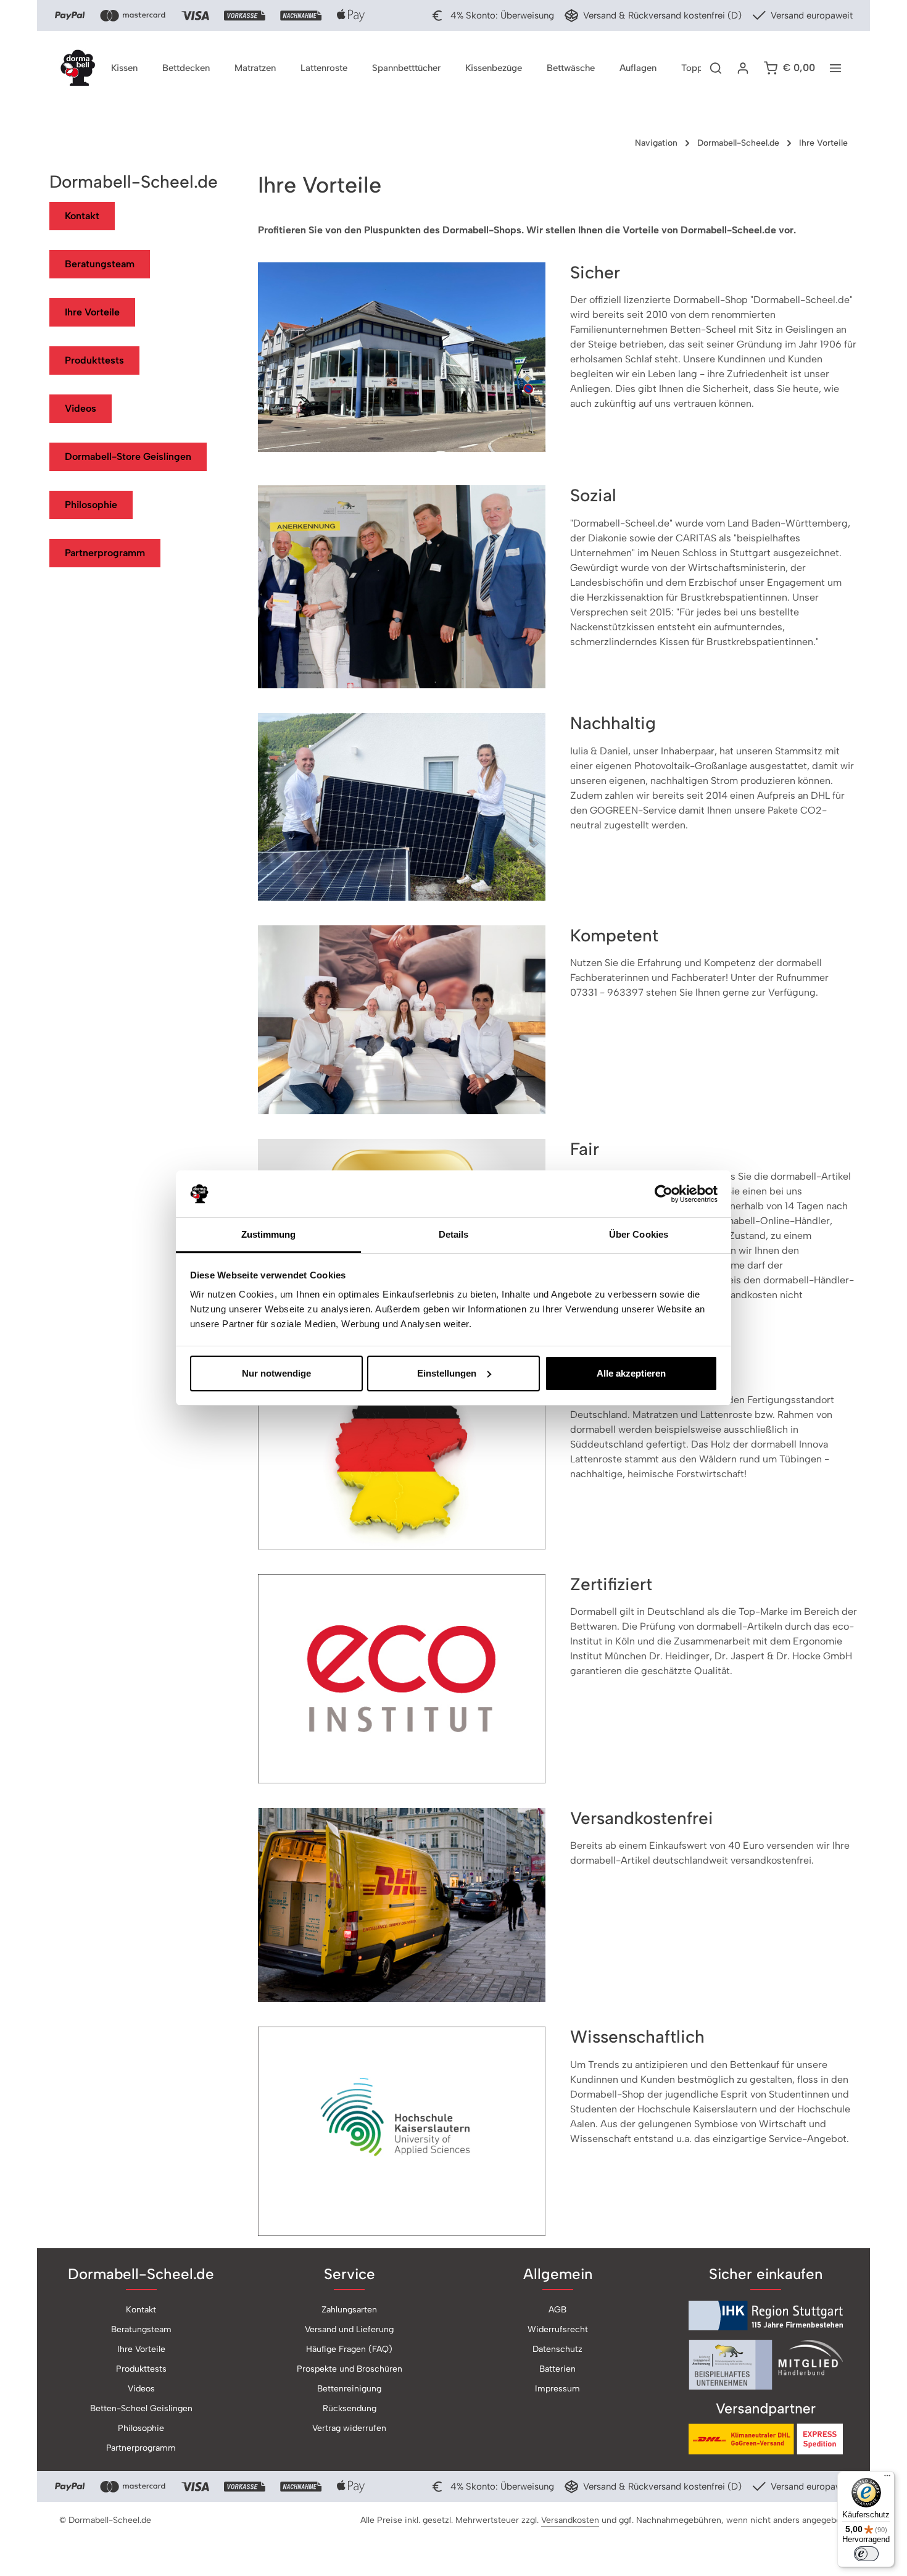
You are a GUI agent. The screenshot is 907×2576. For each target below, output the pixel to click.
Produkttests (94, 360)
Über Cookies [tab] (639, 1234)
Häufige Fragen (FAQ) (349, 2349)
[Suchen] (716, 68)
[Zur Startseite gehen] (78, 68)
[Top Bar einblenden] (835, 68)
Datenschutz (557, 2349)
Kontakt (82, 216)
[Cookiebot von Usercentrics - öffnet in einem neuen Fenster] (664, 1194)
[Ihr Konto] (743, 68)
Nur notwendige (276, 1373)
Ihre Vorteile (92, 312)
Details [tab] (454, 1234)
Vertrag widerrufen (349, 2428)
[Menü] (887, 2478)
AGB (557, 2310)
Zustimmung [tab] (269, 1234)
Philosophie (91, 505)
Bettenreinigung (349, 2389)
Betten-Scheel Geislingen (141, 2408)
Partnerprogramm (105, 553)
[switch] (866, 2554)
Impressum (557, 2389)
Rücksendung (350, 2408)
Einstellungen (447, 1373)
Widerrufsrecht (558, 2329)
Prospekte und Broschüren (350, 2369)
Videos (81, 408)
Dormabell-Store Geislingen (128, 456)
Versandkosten (570, 2520)
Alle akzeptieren (631, 1373)
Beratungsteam (100, 264)
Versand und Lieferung (349, 2329)
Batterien (557, 2369)
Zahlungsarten (349, 2310)
